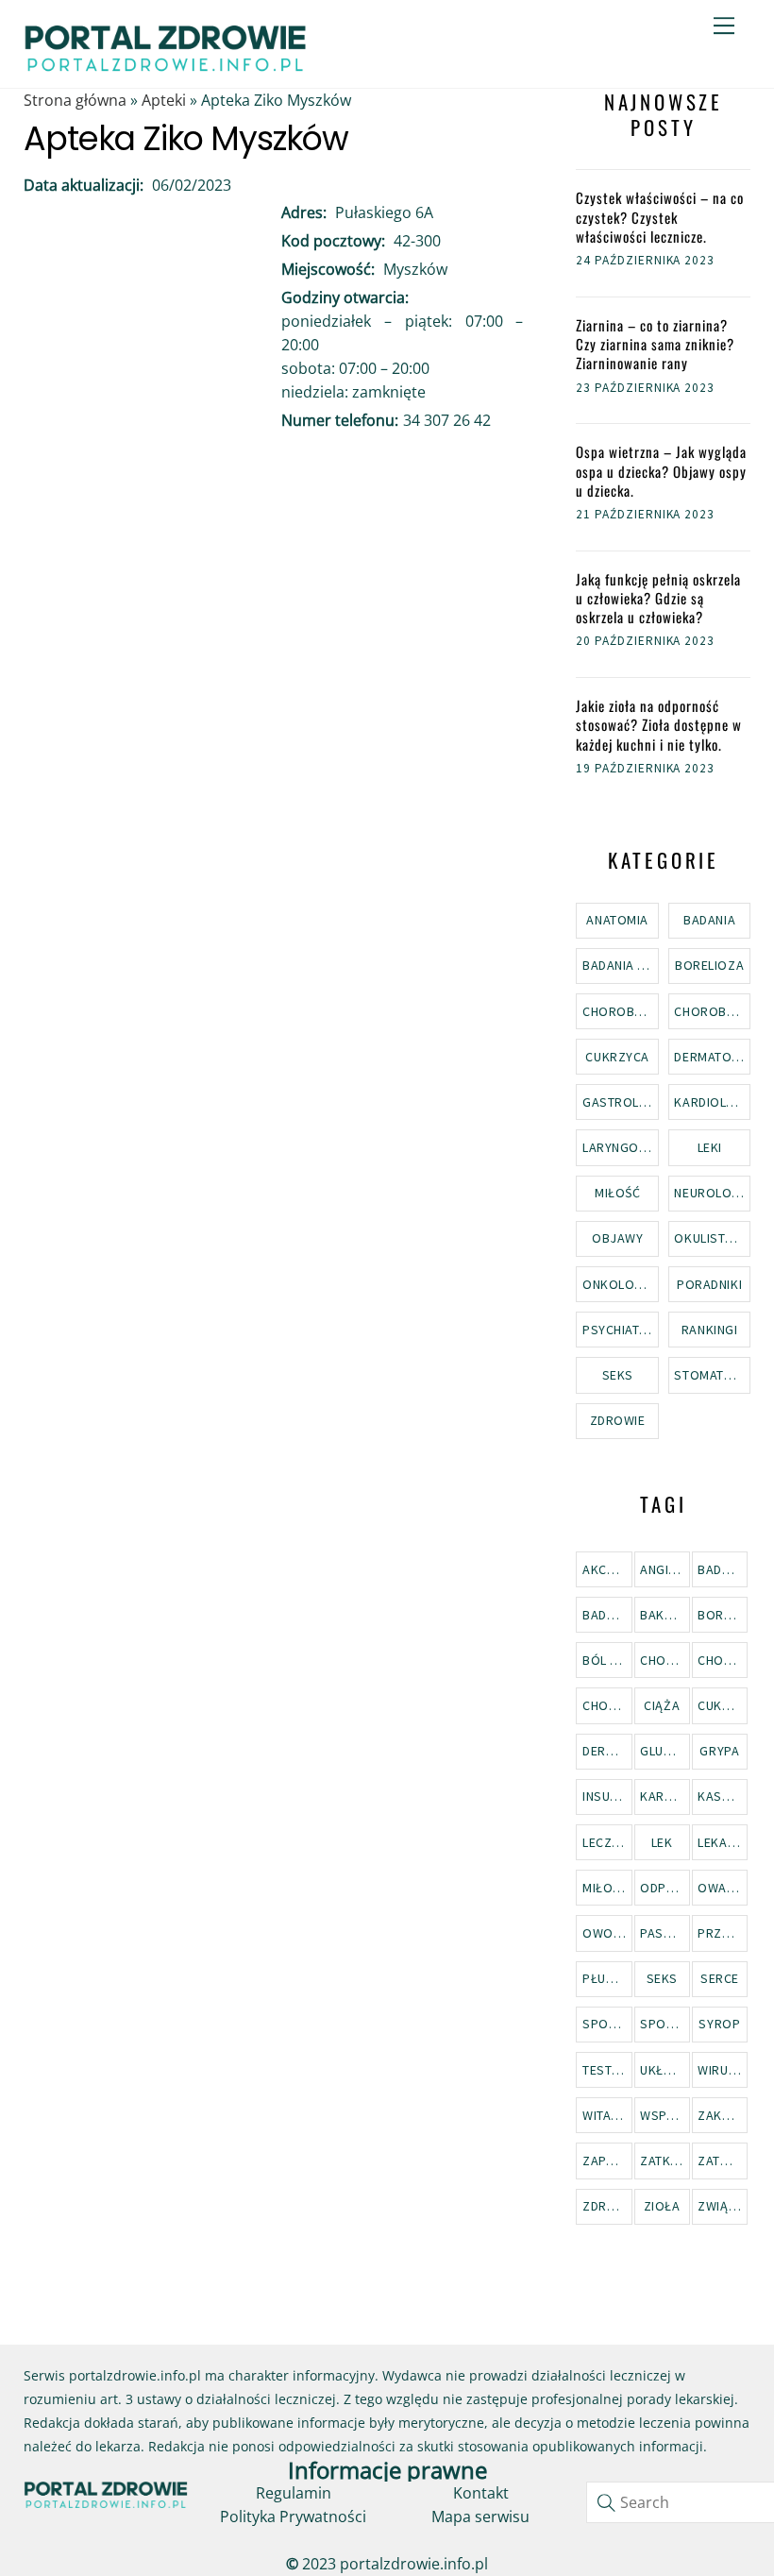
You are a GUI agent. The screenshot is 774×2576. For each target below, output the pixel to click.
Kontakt (481, 2493)
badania (723, 1569)
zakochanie (723, 2115)
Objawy (617, 1238)
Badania (709, 920)
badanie (607, 1615)
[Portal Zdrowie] (165, 66)
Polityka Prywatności (293, 2517)
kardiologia (665, 1796)
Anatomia (617, 920)
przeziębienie (723, 1933)
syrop (719, 2024)
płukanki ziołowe (607, 1978)
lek (662, 1842)
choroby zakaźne (607, 1705)
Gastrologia (620, 1102)
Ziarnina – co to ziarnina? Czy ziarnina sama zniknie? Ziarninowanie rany (655, 344)
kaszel (720, 1796)
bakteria (665, 1615)
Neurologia (712, 1193)
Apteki (164, 100)
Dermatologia (712, 1057)
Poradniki (709, 1284)
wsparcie (665, 2115)
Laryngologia (620, 1147)
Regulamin (294, 2493)
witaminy (607, 2115)
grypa (719, 1751)
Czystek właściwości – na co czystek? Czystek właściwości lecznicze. (660, 217)
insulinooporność (607, 1796)
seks (662, 1978)
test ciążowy (607, 2070)
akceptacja (607, 1569)
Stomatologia (712, 1375)
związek (723, 2206)
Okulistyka (711, 1238)
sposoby (607, 2024)
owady (720, 1888)
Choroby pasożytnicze (620, 1011)
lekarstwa (723, 1842)
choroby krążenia (723, 1660)
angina (662, 1569)
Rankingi (709, 1330)
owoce (606, 1933)
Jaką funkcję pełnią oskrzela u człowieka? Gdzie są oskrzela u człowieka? (658, 598)
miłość (605, 1888)
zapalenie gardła (607, 2161)
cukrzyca (723, 1705)
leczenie (607, 1842)
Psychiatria (620, 1330)
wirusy (720, 2070)
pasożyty (665, 1933)
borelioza (723, 1615)
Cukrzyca (617, 1057)
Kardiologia (712, 1102)
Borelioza (709, 965)
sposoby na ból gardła (665, 2024)
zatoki (719, 2161)
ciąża (662, 1705)
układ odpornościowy (665, 2070)
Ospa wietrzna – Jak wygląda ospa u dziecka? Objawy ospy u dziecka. (661, 471)
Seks (618, 1375)
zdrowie (607, 2206)
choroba (665, 1660)
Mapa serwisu (480, 2517)
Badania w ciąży (620, 965)
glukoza (665, 1751)
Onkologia (619, 1284)
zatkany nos (665, 2161)
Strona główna (75, 100)
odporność (665, 1888)
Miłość (617, 1193)
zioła (662, 2206)
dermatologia (607, 1751)
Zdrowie (618, 1420)
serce (720, 1978)
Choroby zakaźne (712, 1011)
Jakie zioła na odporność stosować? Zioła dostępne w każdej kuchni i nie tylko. (659, 725)
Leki (710, 1147)
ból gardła (607, 1660)
